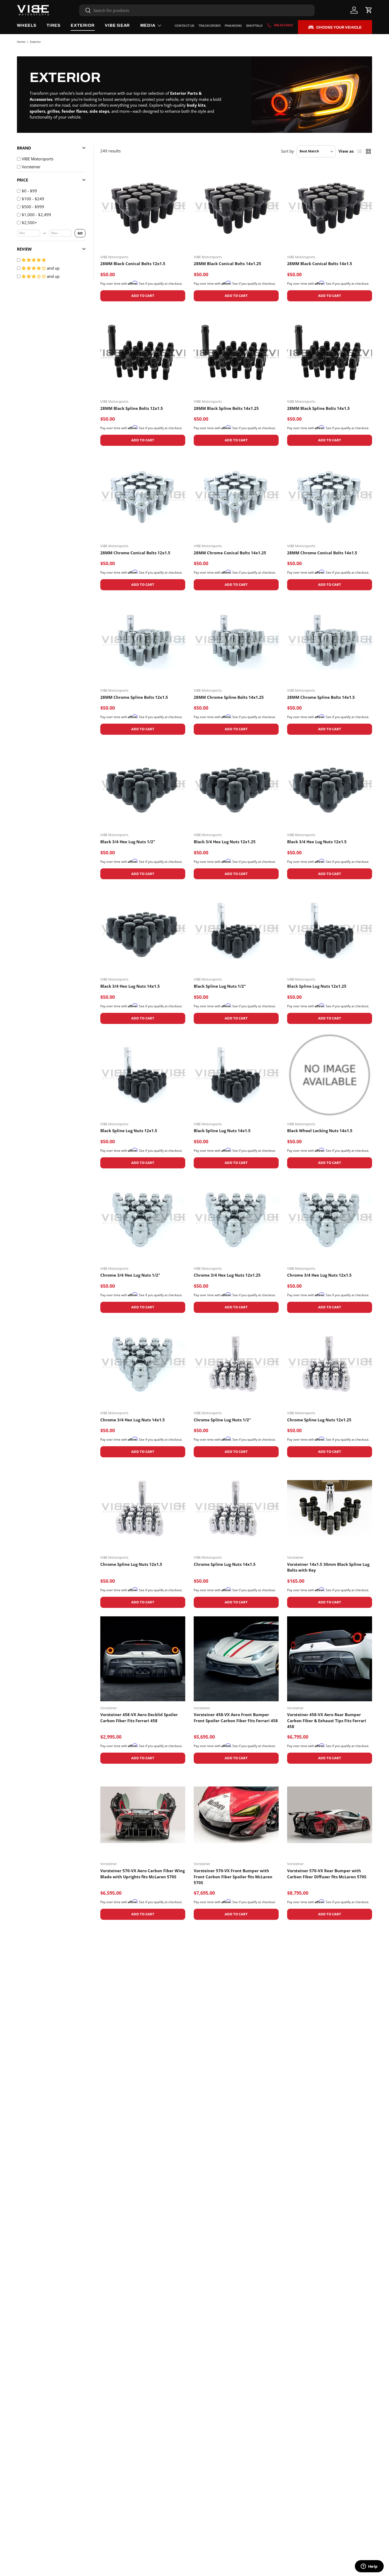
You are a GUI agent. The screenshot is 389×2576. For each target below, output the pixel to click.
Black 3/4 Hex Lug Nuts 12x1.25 (225, 842)
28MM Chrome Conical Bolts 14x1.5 (322, 553)
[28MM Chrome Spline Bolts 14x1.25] (236, 641)
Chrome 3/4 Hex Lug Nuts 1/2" (130, 1275)
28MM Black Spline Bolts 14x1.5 (318, 408)
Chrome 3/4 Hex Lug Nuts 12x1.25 (227, 1275)
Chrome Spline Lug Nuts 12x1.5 (131, 1564)
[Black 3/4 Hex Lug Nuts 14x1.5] (143, 930)
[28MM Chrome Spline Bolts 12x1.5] (143, 641)
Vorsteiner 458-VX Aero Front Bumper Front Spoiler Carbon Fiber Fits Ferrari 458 (236, 1718)
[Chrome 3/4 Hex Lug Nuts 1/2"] (143, 1219)
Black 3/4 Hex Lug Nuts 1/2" (128, 842)
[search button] (85, 11)
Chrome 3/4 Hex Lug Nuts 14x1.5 (133, 1420)
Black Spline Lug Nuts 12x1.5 (129, 1131)
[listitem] (54, 191)
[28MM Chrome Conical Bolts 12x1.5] (143, 497)
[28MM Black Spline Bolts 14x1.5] (330, 352)
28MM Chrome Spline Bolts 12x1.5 (134, 697)
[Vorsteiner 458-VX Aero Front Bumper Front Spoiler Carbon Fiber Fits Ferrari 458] (236, 1659)
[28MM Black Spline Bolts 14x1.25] (236, 352)
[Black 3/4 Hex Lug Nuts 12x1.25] (236, 786)
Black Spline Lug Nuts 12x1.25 (317, 986)
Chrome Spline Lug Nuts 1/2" (222, 1420)
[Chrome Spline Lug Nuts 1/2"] (236, 1364)
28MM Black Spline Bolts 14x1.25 (226, 408)
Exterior (83, 25)
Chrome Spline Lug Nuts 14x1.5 (225, 1564)
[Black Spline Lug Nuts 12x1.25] (330, 930)
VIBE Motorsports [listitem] (38, 159)
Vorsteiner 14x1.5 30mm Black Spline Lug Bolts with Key (328, 1567)
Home (21, 42)
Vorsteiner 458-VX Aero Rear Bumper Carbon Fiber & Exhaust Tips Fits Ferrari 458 (327, 1720)
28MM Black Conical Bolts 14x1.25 (227, 264)
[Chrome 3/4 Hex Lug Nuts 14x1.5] (143, 1364)
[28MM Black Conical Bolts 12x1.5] (143, 208)
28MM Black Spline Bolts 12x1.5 (132, 408)
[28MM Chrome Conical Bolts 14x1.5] (330, 497)
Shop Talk (254, 26)
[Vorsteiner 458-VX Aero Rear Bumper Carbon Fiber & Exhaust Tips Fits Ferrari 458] (330, 1659)
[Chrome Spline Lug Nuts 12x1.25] (330, 1364)
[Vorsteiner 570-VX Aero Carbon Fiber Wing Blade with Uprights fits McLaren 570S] (143, 1815)
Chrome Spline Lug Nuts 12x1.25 (319, 1420)
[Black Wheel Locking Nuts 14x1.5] (330, 1075)
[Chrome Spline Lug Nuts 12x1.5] (143, 1508)
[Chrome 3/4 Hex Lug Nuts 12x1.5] (330, 1219)
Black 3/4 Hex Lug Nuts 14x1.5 (130, 986)
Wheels (27, 25)
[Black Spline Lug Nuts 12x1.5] (143, 1075)
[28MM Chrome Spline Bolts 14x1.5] (330, 641)
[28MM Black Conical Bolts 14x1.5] (330, 208)
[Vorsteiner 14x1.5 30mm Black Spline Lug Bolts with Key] (330, 1508)
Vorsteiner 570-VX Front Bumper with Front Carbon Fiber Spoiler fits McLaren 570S (233, 1877)
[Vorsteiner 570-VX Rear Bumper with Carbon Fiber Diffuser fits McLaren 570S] (330, 1815)
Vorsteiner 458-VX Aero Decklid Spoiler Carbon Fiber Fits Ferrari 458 (139, 1718)
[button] (369, 10)
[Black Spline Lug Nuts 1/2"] (236, 930)
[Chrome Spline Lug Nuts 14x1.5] (236, 1508)
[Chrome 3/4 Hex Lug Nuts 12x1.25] (236, 1219)
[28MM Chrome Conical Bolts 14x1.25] (236, 497)
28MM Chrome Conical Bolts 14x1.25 (230, 553)
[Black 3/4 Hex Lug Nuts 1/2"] (143, 786)
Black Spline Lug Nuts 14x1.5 (222, 1131)
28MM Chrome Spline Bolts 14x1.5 (321, 697)
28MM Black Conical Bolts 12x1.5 (133, 264)
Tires (54, 25)
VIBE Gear (117, 25)
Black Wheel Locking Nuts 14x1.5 (320, 1131)
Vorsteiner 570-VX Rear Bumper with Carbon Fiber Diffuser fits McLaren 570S (327, 1874)
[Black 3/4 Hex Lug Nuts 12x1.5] (330, 786)
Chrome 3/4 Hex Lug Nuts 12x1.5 (319, 1275)
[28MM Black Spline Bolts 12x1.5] (143, 352)
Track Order (209, 26)
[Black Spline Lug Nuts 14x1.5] (236, 1075)
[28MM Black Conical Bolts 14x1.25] (236, 208)
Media (148, 25)
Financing (233, 26)
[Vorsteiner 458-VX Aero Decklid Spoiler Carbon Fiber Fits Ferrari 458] (143, 1659)
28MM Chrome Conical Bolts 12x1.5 (135, 553)
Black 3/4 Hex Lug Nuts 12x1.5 (317, 842)
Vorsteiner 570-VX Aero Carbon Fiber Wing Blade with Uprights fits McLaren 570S (143, 1874)
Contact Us (184, 26)
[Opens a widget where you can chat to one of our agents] (369, 2567)
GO (80, 233)
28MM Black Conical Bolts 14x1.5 (320, 264)
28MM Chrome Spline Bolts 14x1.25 (229, 697)
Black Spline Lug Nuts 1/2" (220, 986)
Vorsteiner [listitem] (31, 167)
